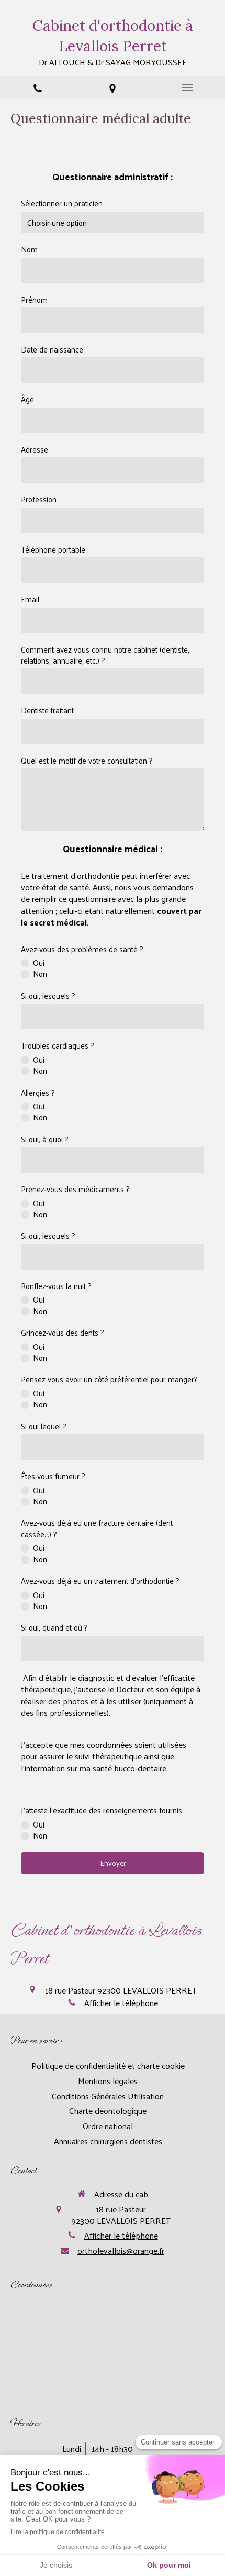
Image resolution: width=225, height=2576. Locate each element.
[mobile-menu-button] (188, 87)
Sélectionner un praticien (62, 203)
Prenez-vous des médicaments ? (75, 1189)
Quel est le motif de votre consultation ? (87, 760)
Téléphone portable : (55, 549)
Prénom (34, 299)
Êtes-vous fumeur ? (53, 1476)
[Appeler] (37, 88)
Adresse (35, 449)
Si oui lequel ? (44, 1426)
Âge (27, 399)
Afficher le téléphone (121, 2003)
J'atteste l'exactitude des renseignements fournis (102, 1810)
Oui (39, 962)
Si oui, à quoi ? (45, 1139)
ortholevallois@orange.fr (121, 2251)
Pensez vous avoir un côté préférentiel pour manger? (109, 1379)
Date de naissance (52, 349)
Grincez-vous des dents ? (63, 1332)
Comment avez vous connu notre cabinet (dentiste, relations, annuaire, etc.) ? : (105, 655)
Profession (39, 499)
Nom (29, 249)
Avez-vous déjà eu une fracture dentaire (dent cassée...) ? (97, 1528)
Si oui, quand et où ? (54, 1627)
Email (30, 599)
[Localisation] (112, 88)
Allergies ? (38, 1092)
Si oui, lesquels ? (48, 995)
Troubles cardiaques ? (58, 1045)
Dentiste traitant (47, 710)
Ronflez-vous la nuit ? (56, 1286)
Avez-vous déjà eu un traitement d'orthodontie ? (100, 1581)
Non (40, 973)
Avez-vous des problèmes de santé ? (82, 949)
